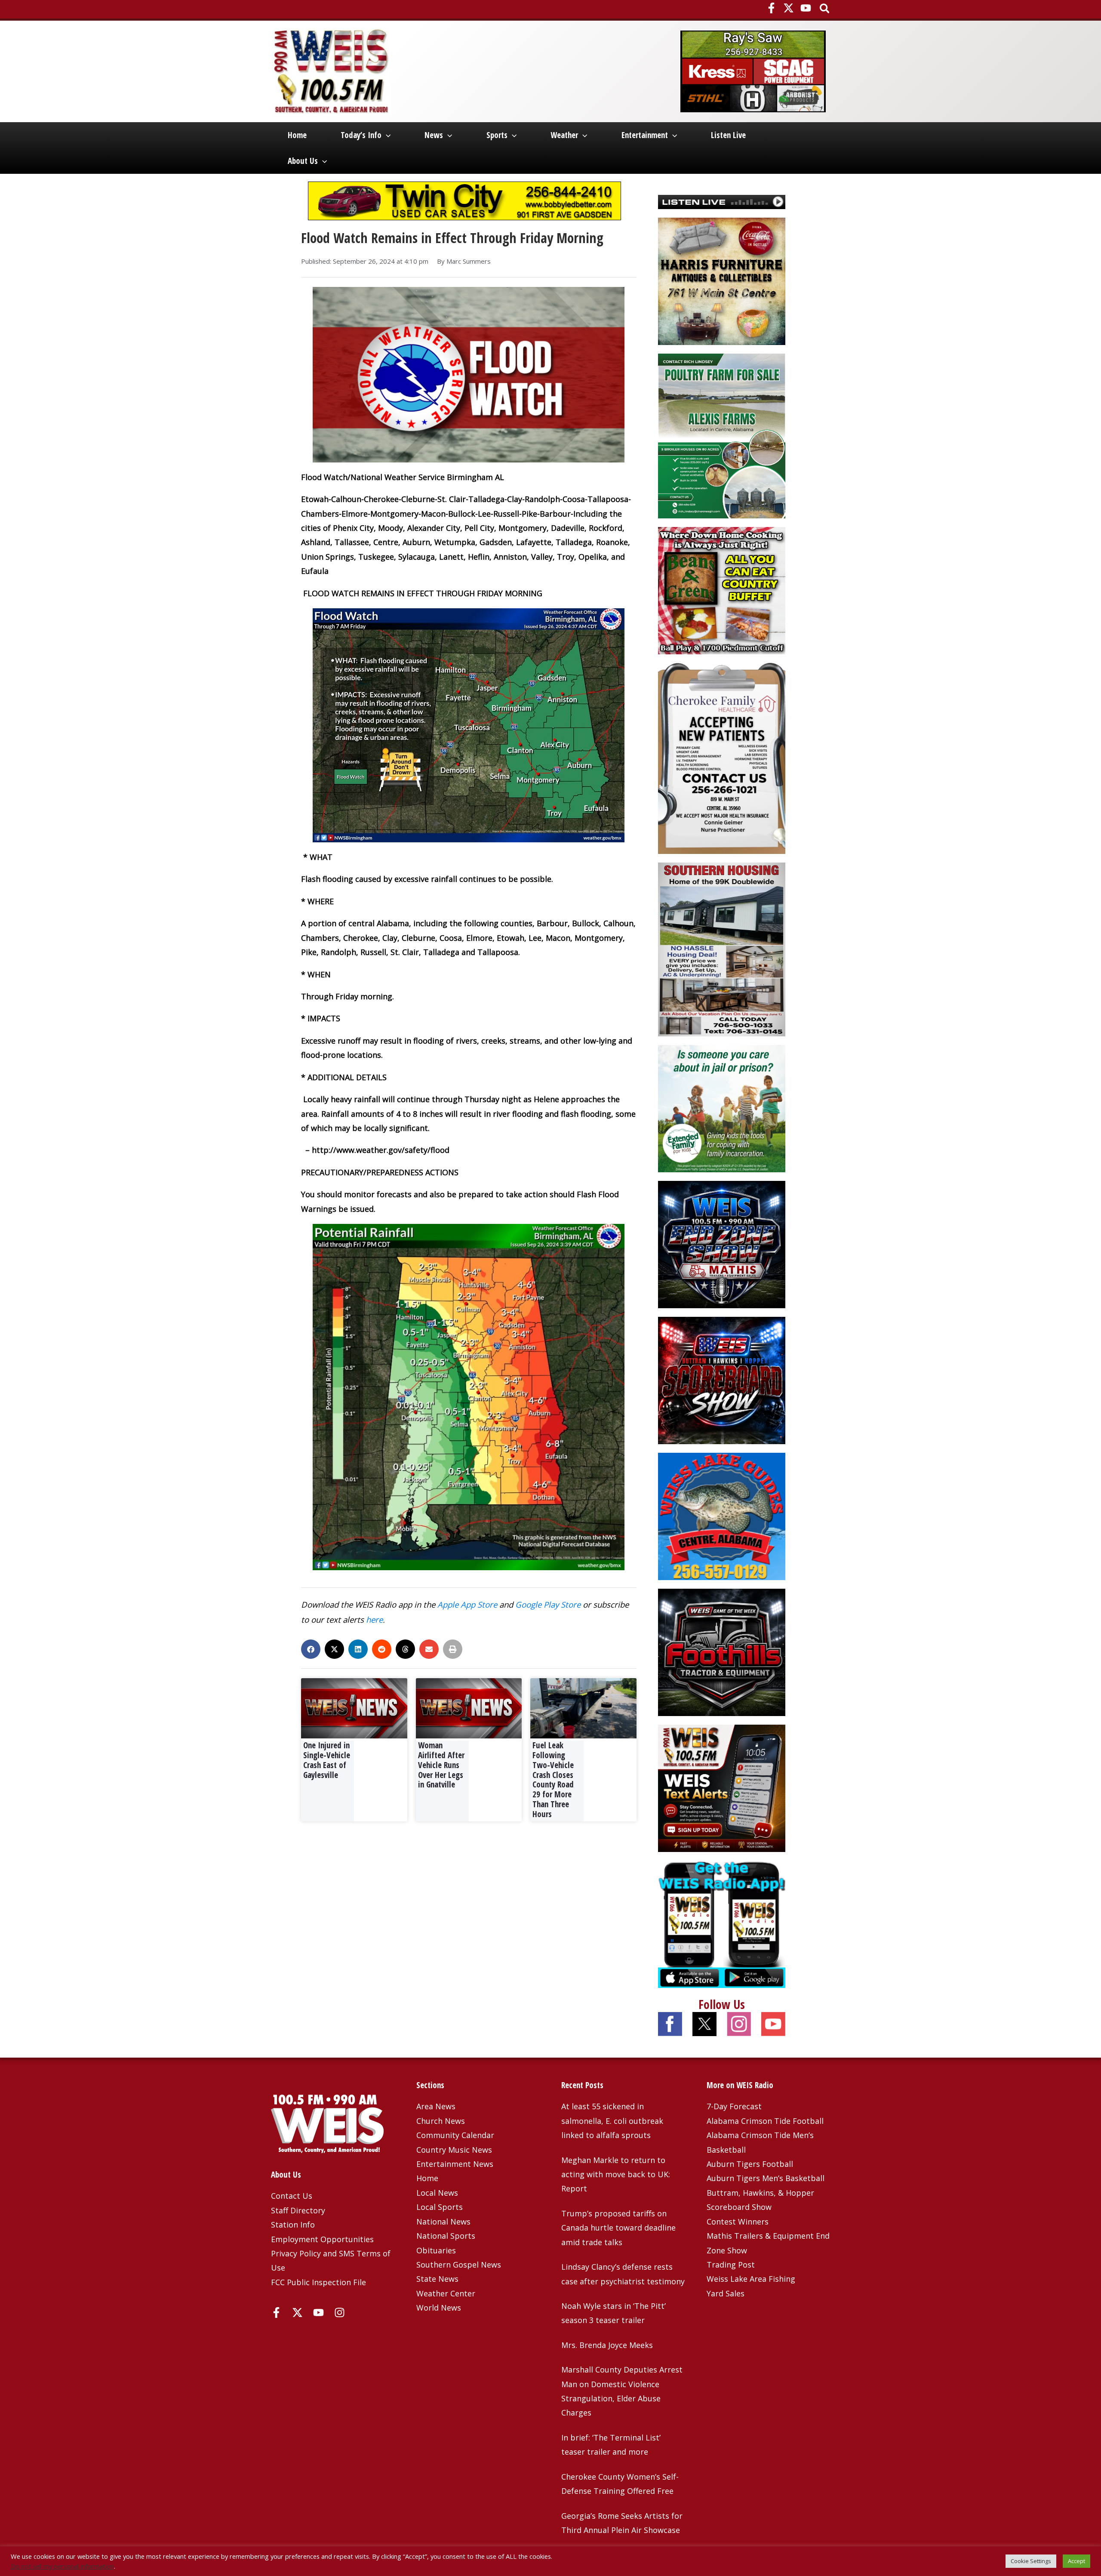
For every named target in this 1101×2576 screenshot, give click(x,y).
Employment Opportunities (322, 2239)
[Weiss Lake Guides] (722, 1515)
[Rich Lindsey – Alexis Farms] (722, 435)
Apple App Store (467, 1604)
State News (437, 2279)
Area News (436, 2106)
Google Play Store (548, 1604)
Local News (437, 2193)
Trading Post (731, 2265)
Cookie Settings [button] (1031, 2561)
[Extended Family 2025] (722, 1107)
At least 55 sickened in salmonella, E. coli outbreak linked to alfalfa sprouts (612, 2121)
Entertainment (645, 135)
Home (297, 135)
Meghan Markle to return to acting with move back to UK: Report (616, 2174)
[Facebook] (771, 8)
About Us (303, 161)
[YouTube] (806, 8)
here (374, 1619)
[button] (825, 9)
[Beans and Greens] (722, 590)
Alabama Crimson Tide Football (765, 2121)
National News (443, 2222)
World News (439, 2308)
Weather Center (446, 2293)
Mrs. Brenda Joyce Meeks (607, 2345)
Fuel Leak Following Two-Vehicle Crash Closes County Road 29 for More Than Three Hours (553, 1780)
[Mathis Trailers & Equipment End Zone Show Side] (722, 1243)
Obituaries (436, 2250)
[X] (789, 8)
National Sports (446, 2236)
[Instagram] (340, 2313)
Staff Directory (298, 2210)
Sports (497, 135)
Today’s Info (361, 135)
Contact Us (292, 2196)
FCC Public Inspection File (318, 2282)
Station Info (293, 2225)
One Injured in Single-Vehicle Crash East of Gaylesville (327, 1760)
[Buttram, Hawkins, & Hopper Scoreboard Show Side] (722, 1379)
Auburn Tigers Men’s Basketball (766, 2178)
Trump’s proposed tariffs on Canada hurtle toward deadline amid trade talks (618, 2228)
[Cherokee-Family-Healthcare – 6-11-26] (722, 758)
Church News (441, 2121)
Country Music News (454, 2150)
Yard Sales (726, 2293)
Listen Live (728, 135)
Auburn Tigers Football (750, 2164)
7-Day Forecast (734, 2106)
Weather (564, 135)
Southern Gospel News (459, 2265)
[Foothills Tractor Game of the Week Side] (722, 1651)
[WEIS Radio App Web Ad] (722, 1923)
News (434, 135)
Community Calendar (455, 2135)
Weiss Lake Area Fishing (751, 2279)
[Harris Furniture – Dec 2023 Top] (722, 280)
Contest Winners (738, 2222)
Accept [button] (1076, 2561)
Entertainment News (455, 2164)
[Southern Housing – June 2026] (722, 949)
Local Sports (440, 2207)
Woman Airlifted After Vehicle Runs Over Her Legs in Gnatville (441, 1765)
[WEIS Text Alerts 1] (722, 1787)
